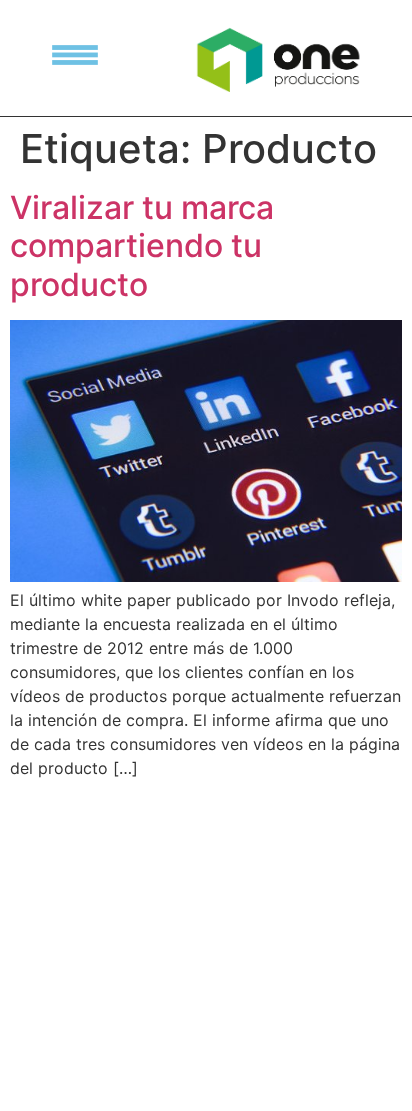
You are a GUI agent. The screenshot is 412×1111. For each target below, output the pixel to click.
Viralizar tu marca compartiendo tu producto (142, 246)
